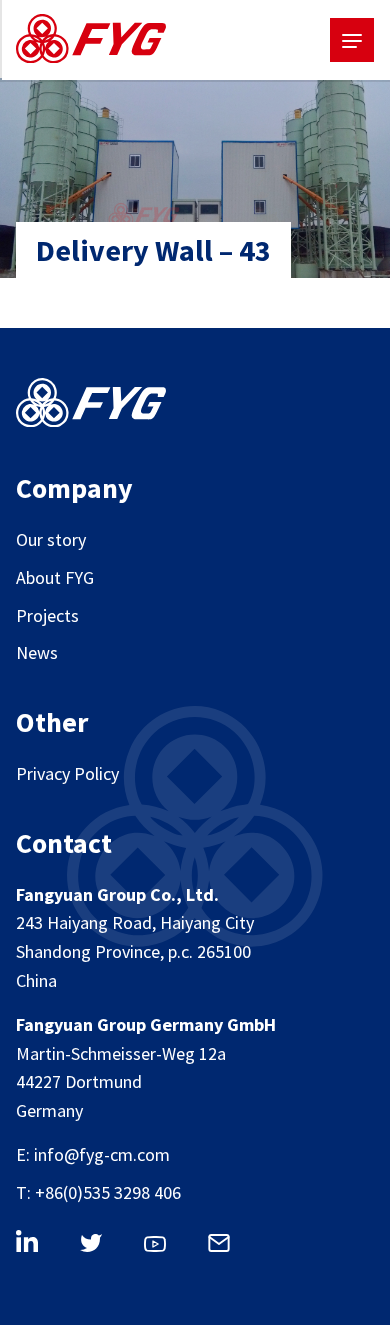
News (37, 652)
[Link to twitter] (102, 1247)
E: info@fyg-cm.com (93, 1154)
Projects (47, 615)
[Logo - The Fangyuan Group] (91, 43)
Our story (51, 539)
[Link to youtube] (166, 1248)
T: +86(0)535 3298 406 (98, 1192)
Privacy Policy (67, 773)
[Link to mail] (230, 1246)
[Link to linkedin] (38, 1245)
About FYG (55, 577)
